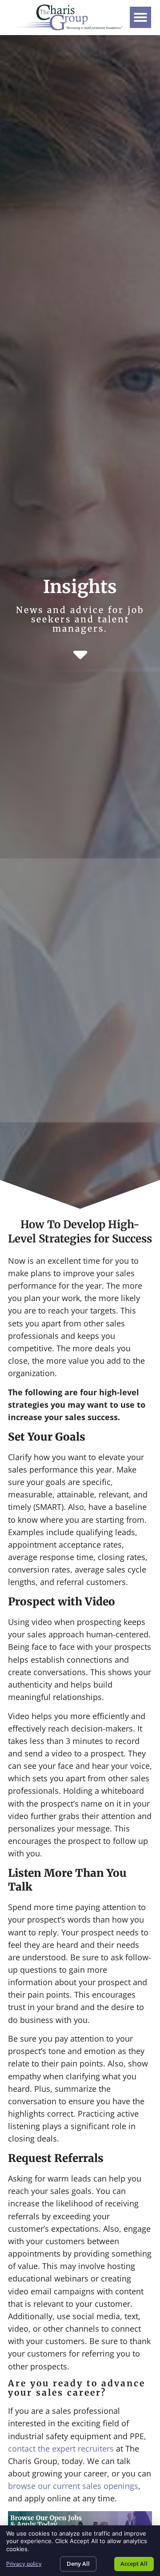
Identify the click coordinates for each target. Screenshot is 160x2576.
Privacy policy (24, 2564)
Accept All (134, 2564)
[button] (140, 17)
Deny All (78, 2564)
